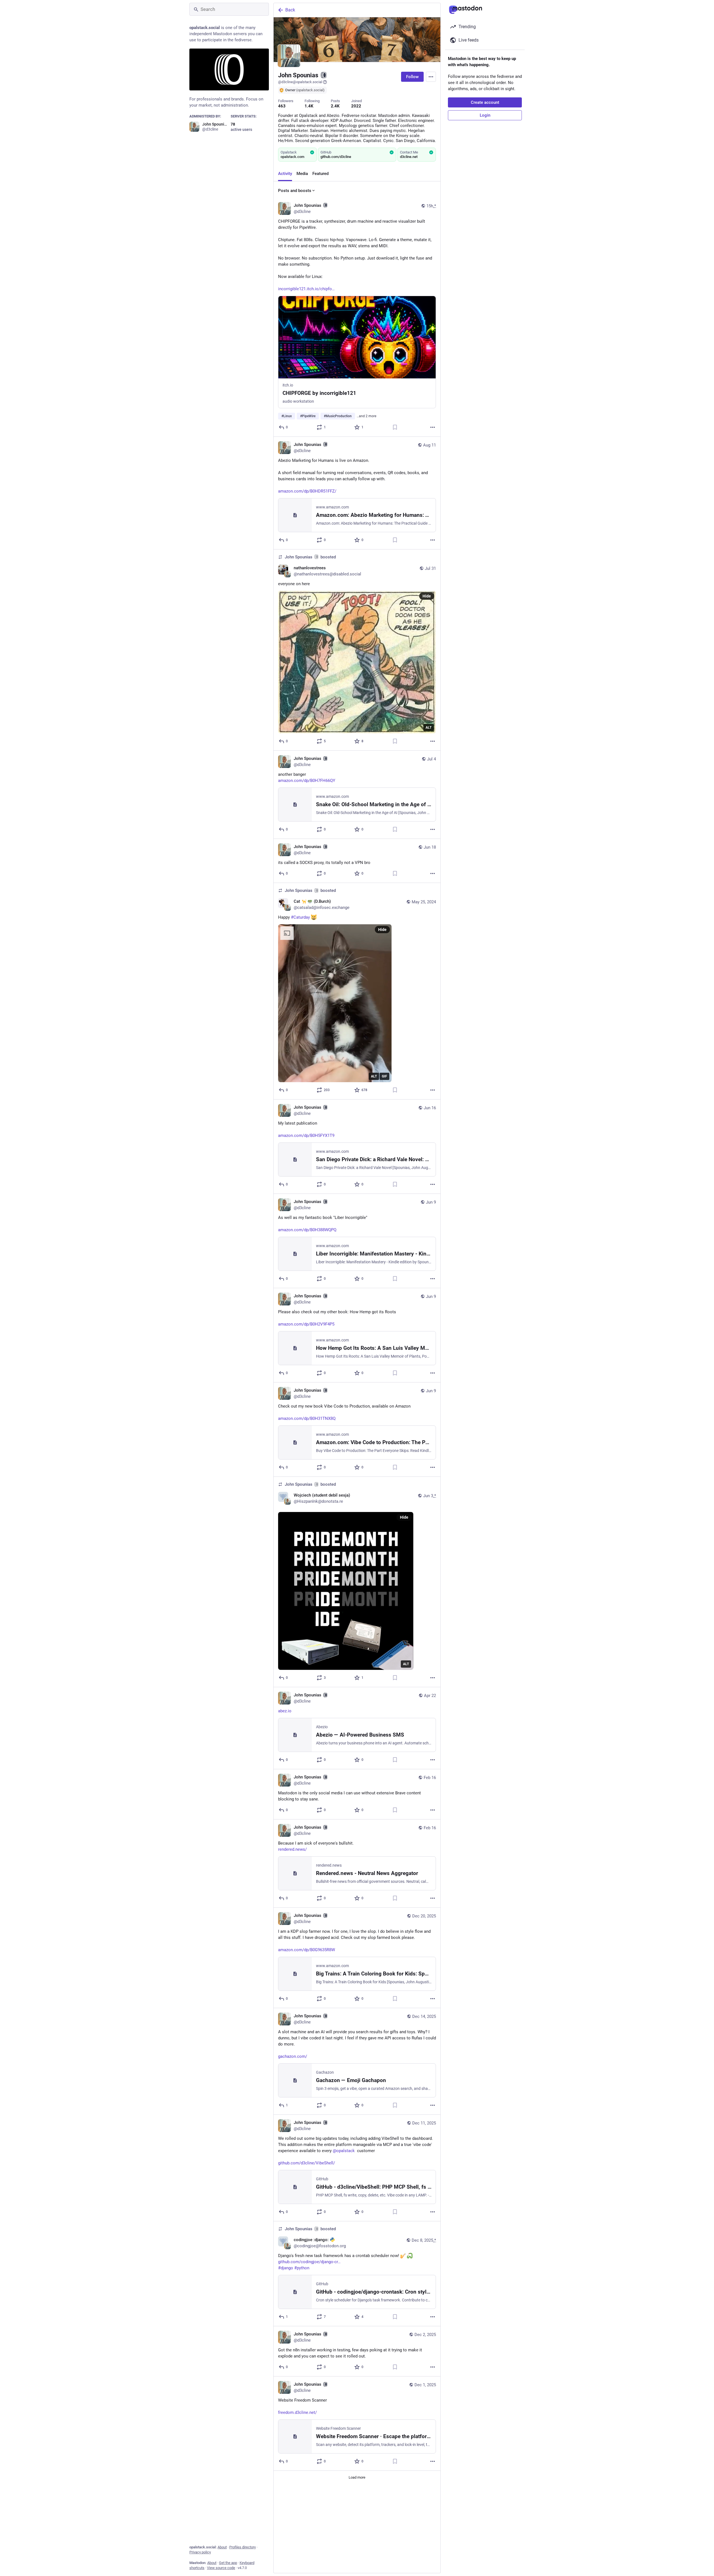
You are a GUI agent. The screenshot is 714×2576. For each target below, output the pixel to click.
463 (282, 106)
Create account (485, 102)
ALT (429, 728)
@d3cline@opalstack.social (300, 82)
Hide (427, 596)
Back (290, 10)
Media (302, 174)
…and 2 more (366, 416)
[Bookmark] (395, 427)
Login (485, 115)
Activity (285, 174)
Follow (412, 77)
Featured (320, 174)
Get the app (228, 2563)
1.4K (309, 106)
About (222, 2547)
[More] (433, 427)
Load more (357, 2477)
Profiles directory (243, 2547)
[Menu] (431, 77)
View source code (221, 2568)
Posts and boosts (295, 191)
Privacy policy (200, 2552)
